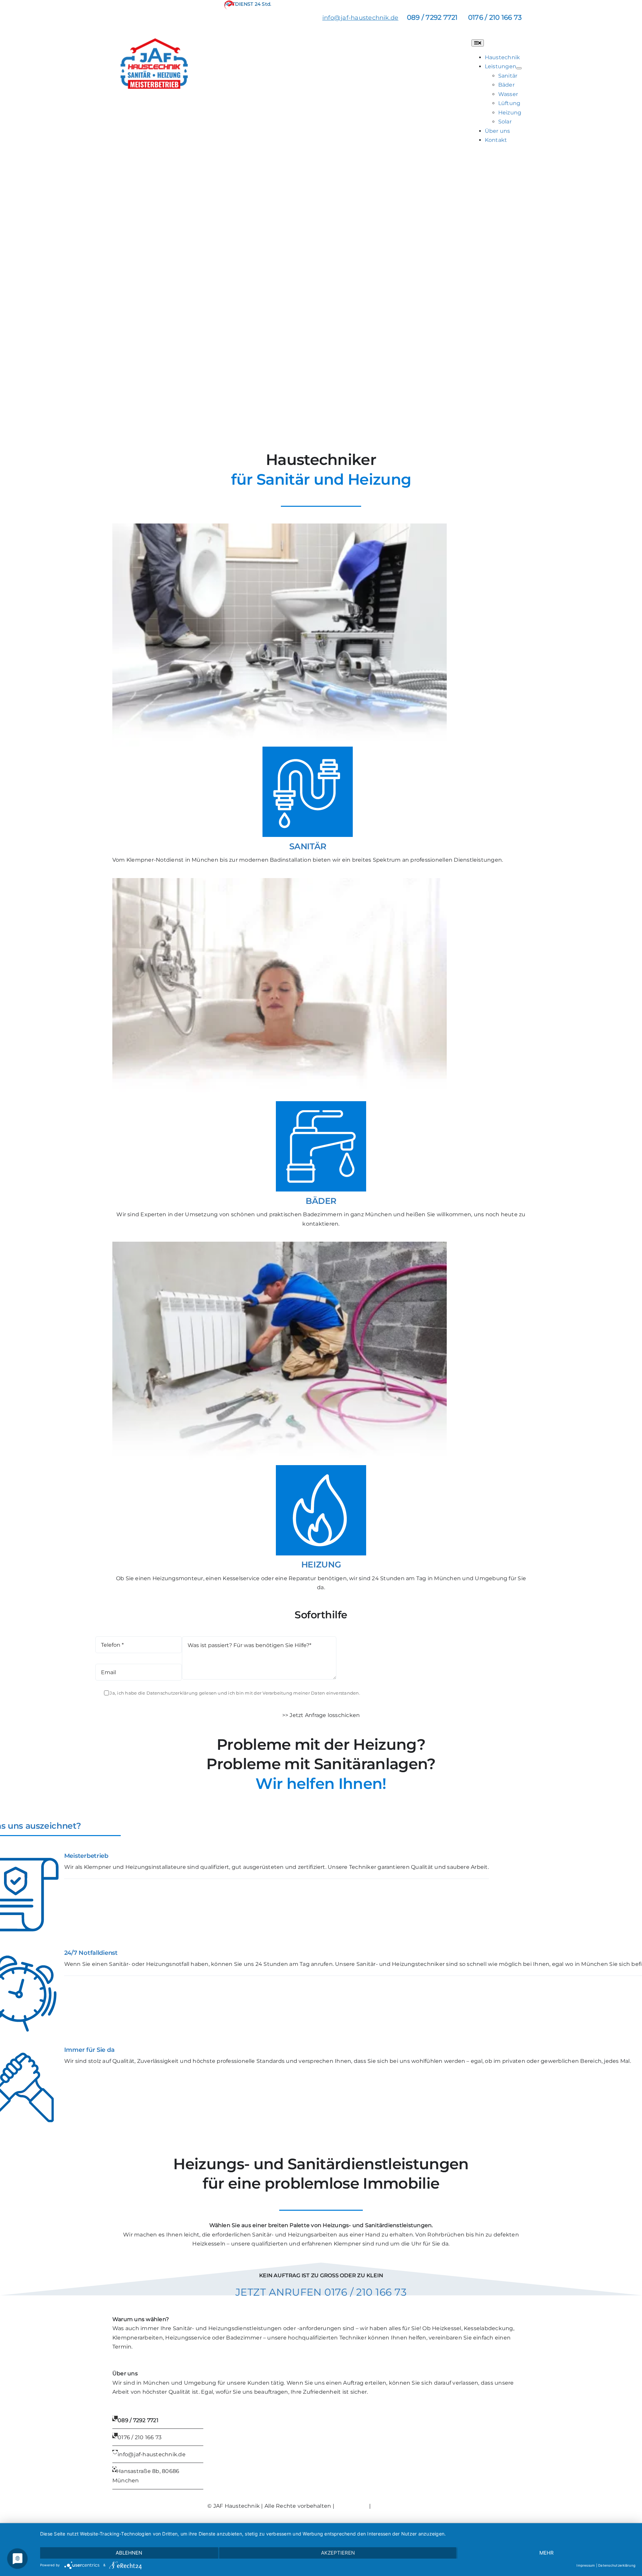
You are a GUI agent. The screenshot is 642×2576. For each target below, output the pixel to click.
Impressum (352, 2506)
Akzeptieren (338, 2553)
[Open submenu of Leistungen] (519, 68)
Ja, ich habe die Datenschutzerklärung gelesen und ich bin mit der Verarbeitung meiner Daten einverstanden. (235, 1693)
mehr (547, 2553)
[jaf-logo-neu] (154, 41)
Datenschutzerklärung (403, 2506)
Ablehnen (129, 2553)
